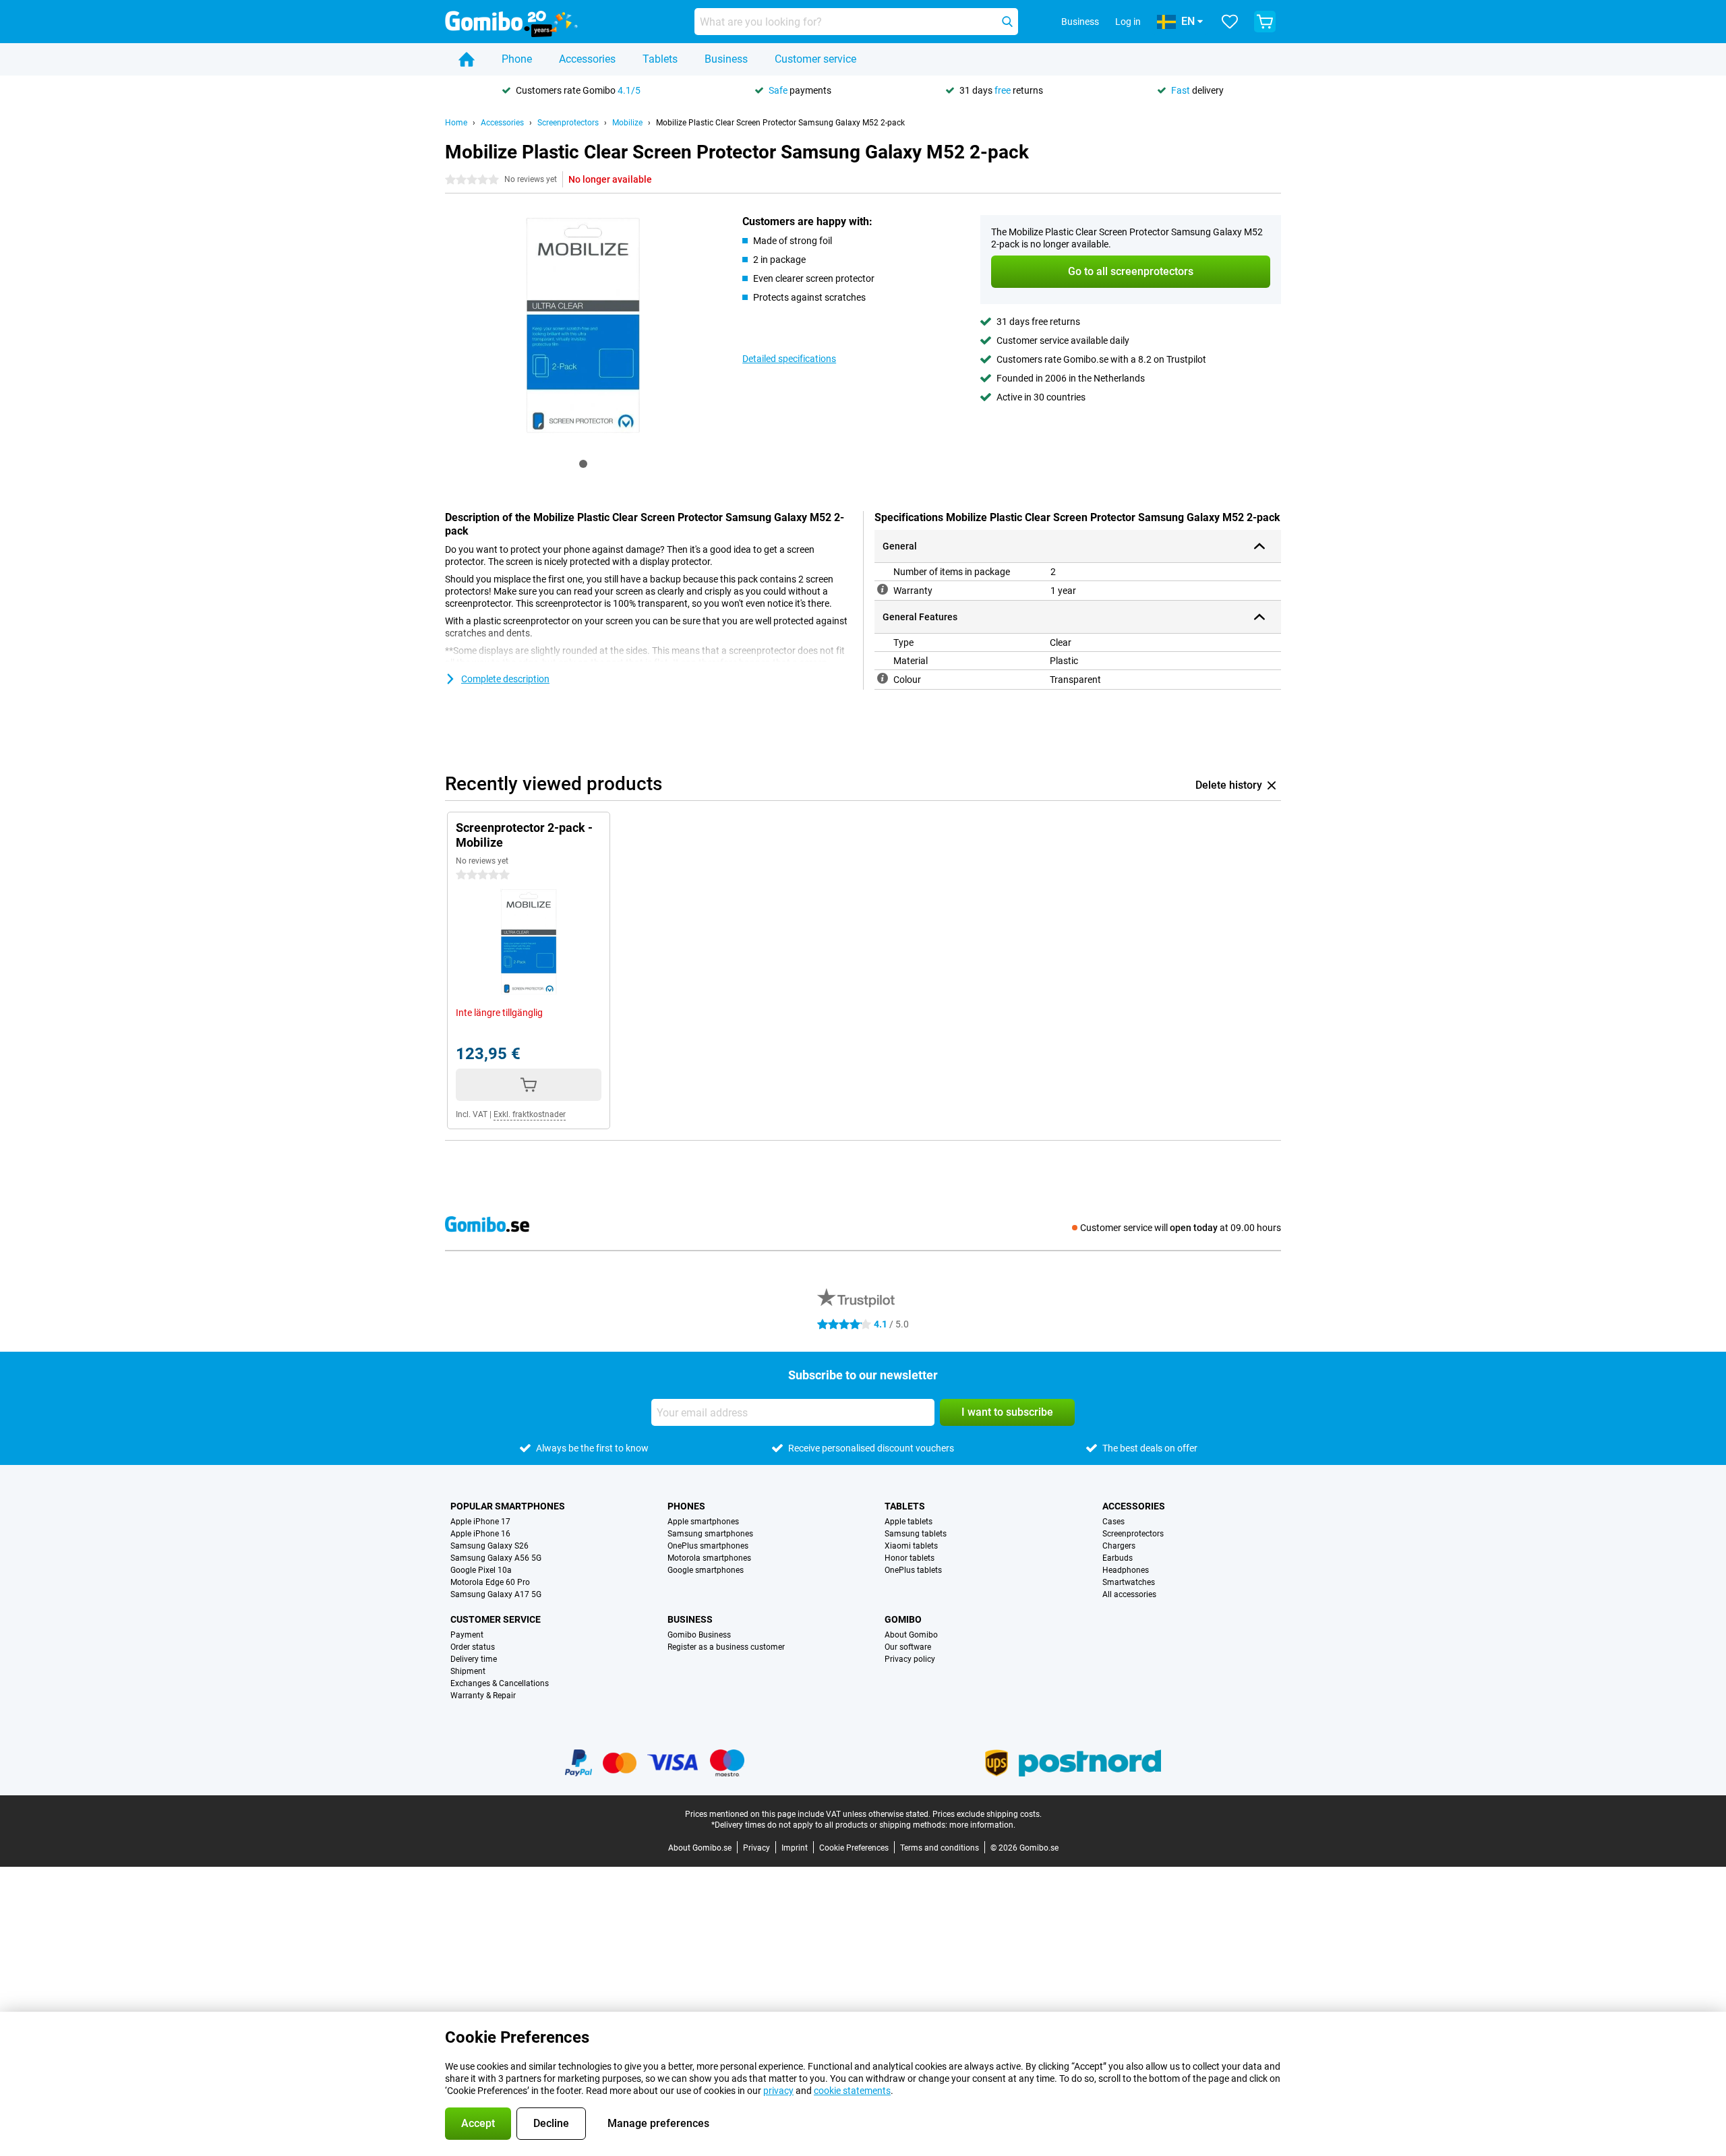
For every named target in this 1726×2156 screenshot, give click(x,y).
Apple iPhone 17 (480, 1522)
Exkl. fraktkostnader (530, 1114)
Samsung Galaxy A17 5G (496, 1594)
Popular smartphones (508, 1506)
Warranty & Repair (483, 1696)
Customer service (815, 59)
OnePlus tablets (913, 1570)
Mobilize (627, 123)
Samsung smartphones (710, 1534)
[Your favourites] (1230, 22)
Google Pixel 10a (481, 1570)
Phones (686, 1506)
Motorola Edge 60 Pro (490, 1582)
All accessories (1129, 1594)
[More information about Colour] (883, 678)
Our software (908, 1647)
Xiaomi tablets (911, 1546)
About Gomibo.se (700, 1848)
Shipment (468, 1671)
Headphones (1126, 1570)
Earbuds (1118, 1558)
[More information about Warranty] (883, 589)
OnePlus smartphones (708, 1546)
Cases (1113, 1522)
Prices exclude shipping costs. (987, 1814)
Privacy (756, 1848)
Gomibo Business (699, 1635)
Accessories (587, 59)
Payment (467, 1635)
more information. (982, 1825)
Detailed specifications (789, 359)
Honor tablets (910, 1558)
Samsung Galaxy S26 (489, 1546)
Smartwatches (1129, 1582)
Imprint (795, 1848)
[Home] (467, 59)
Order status (473, 1647)
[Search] (1007, 22)
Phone (517, 59)
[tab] (583, 464)
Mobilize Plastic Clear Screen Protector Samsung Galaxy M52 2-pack (780, 123)
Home (456, 123)
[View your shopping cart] (1265, 22)
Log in (1128, 22)
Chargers (1119, 1546)
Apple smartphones (703, 1522)
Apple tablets (909, 1522)
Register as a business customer (726, 1647)
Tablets (660, 59)
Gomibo (903, 1619)
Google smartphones (706, 1570)
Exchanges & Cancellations (500, 1683)
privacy (778, 2091)
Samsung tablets (916, 1534)
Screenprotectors (568, 123)
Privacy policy (910, 1659)
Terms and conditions (940, 1848)
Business (726, 59)
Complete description (505, 679)
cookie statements (852, 2091)
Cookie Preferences (854, 1848)
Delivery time (474, 1659)
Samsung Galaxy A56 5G (496, 1558)
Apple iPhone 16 (480, 1534)
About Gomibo (911, 1635)
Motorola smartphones (709, 1558)
